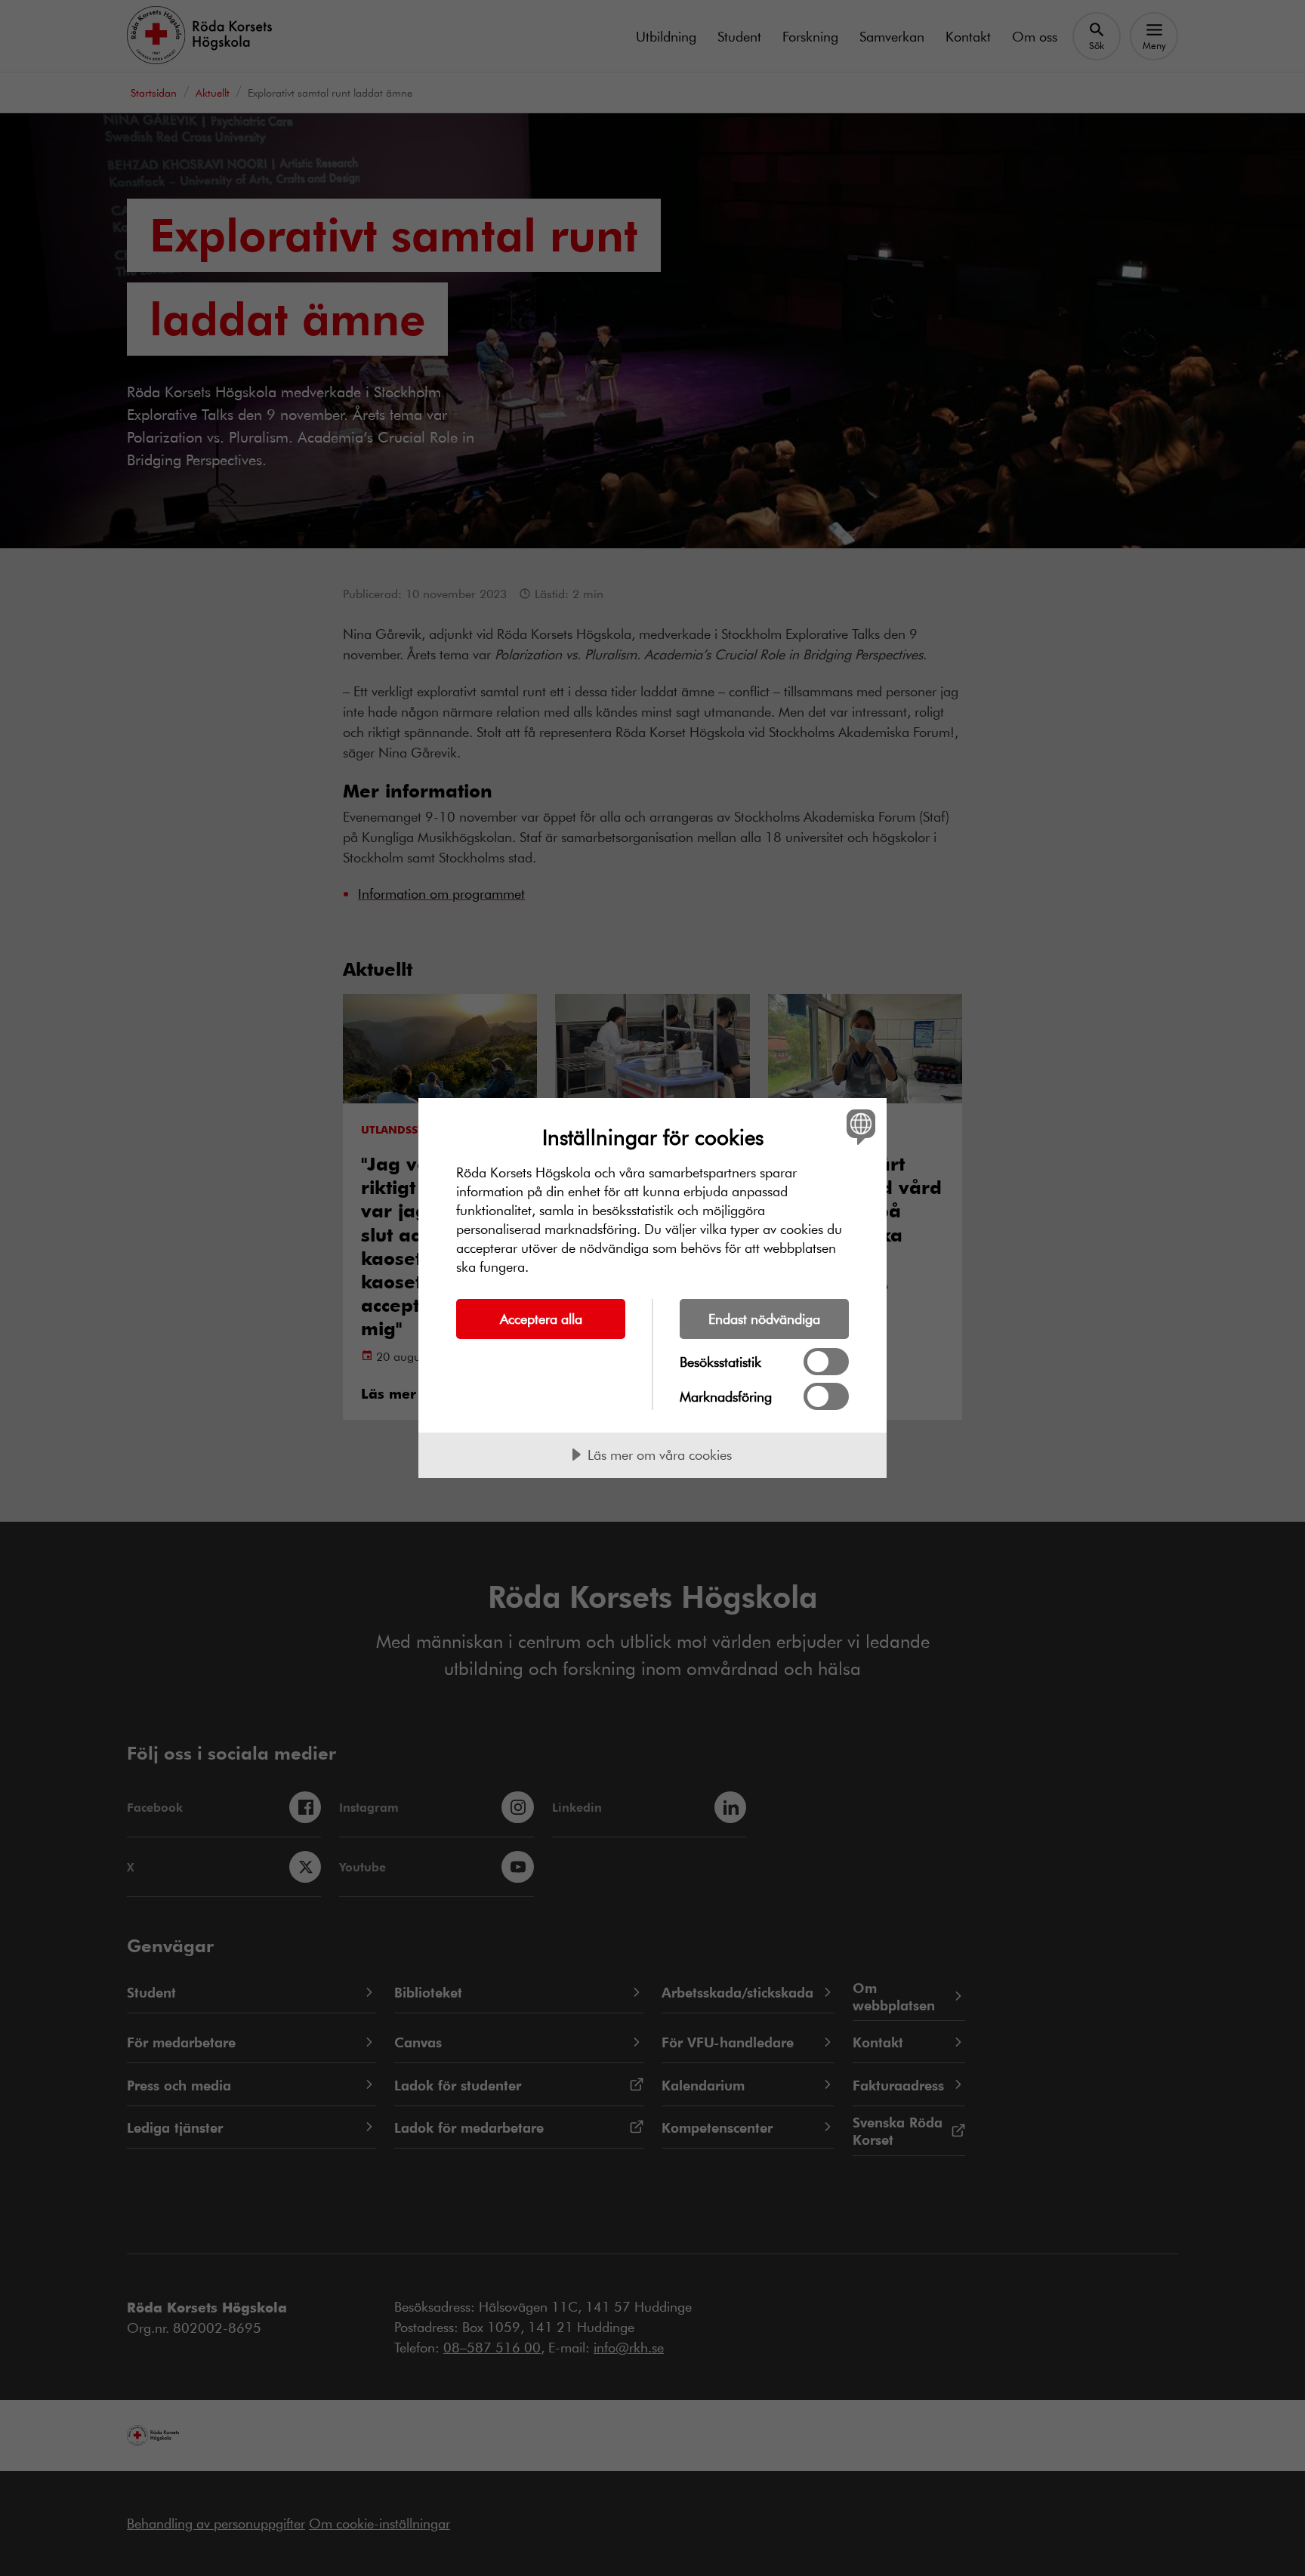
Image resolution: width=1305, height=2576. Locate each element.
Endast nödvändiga (764, 1319)
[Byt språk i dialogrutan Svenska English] (858, 1126)
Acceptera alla (541, 1319)
